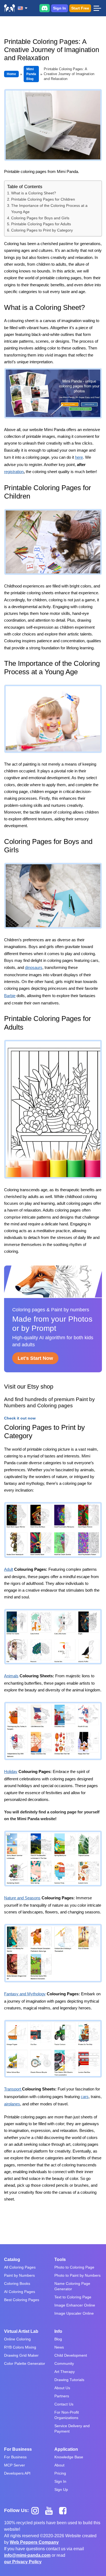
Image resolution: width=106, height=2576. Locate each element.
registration (14, 472)
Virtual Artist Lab (21, 2331)
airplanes (12, 2104)
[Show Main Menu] (97, 8)
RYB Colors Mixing (20, 2347)
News (59, 2347)
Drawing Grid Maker (21, 2355)
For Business (18, 2449)
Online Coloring (17, 2339)
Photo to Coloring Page (74, 2267)
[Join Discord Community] (45, 8)
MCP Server (15, 2465)
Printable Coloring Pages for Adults (41, 224)
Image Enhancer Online (75, 2305)
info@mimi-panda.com (27, 2555)
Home (11, 74)
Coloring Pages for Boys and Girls (40, 218)
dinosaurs (34, 967)
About (59, 2465)
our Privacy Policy (23, 2562)
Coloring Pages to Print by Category (42, 230)
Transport (13, 2089)
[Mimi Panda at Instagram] (37, 2510)
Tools (60, 2259)
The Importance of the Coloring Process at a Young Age (49, 209)
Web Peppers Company (34, 2542)
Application (66, 2449)
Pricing (60, 2473)
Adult (9, 1569)
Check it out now (20, 1418)
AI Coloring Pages (20, 2292)
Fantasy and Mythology (25, 1994)
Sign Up (61, 2490)
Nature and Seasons (22, 1898)
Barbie (10, 996)
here (79, 457)
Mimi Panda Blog (31, 74)
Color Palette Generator (25, 2363)
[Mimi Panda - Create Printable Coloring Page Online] (10, 8)
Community (64, 2363)
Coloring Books (17, 2283)
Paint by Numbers (19, 2275)
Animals (11, 1676)
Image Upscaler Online (74, 2313)
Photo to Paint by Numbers (77, 2275)
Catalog (12, 2259)
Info (58, 2331)
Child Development (71, 2355)
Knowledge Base (69, 2457)
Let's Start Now (35, 1358)
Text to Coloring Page (73, 2297)
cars (85, 2097)
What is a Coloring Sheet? (34, 193)
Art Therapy (65, 2372)
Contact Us (64, 2404)
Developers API (17, 2473)
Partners (62, 2396)
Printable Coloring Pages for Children (43, 199)
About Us (62, 2388)
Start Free (80, 8)
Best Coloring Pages (22, 2300)
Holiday (11, 1772)
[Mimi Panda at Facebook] (64, 2510)
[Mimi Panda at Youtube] (51, 2510)
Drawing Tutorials (69, 2380)
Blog (58, 2339)
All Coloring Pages (20, 2267)
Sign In (60, 8)
